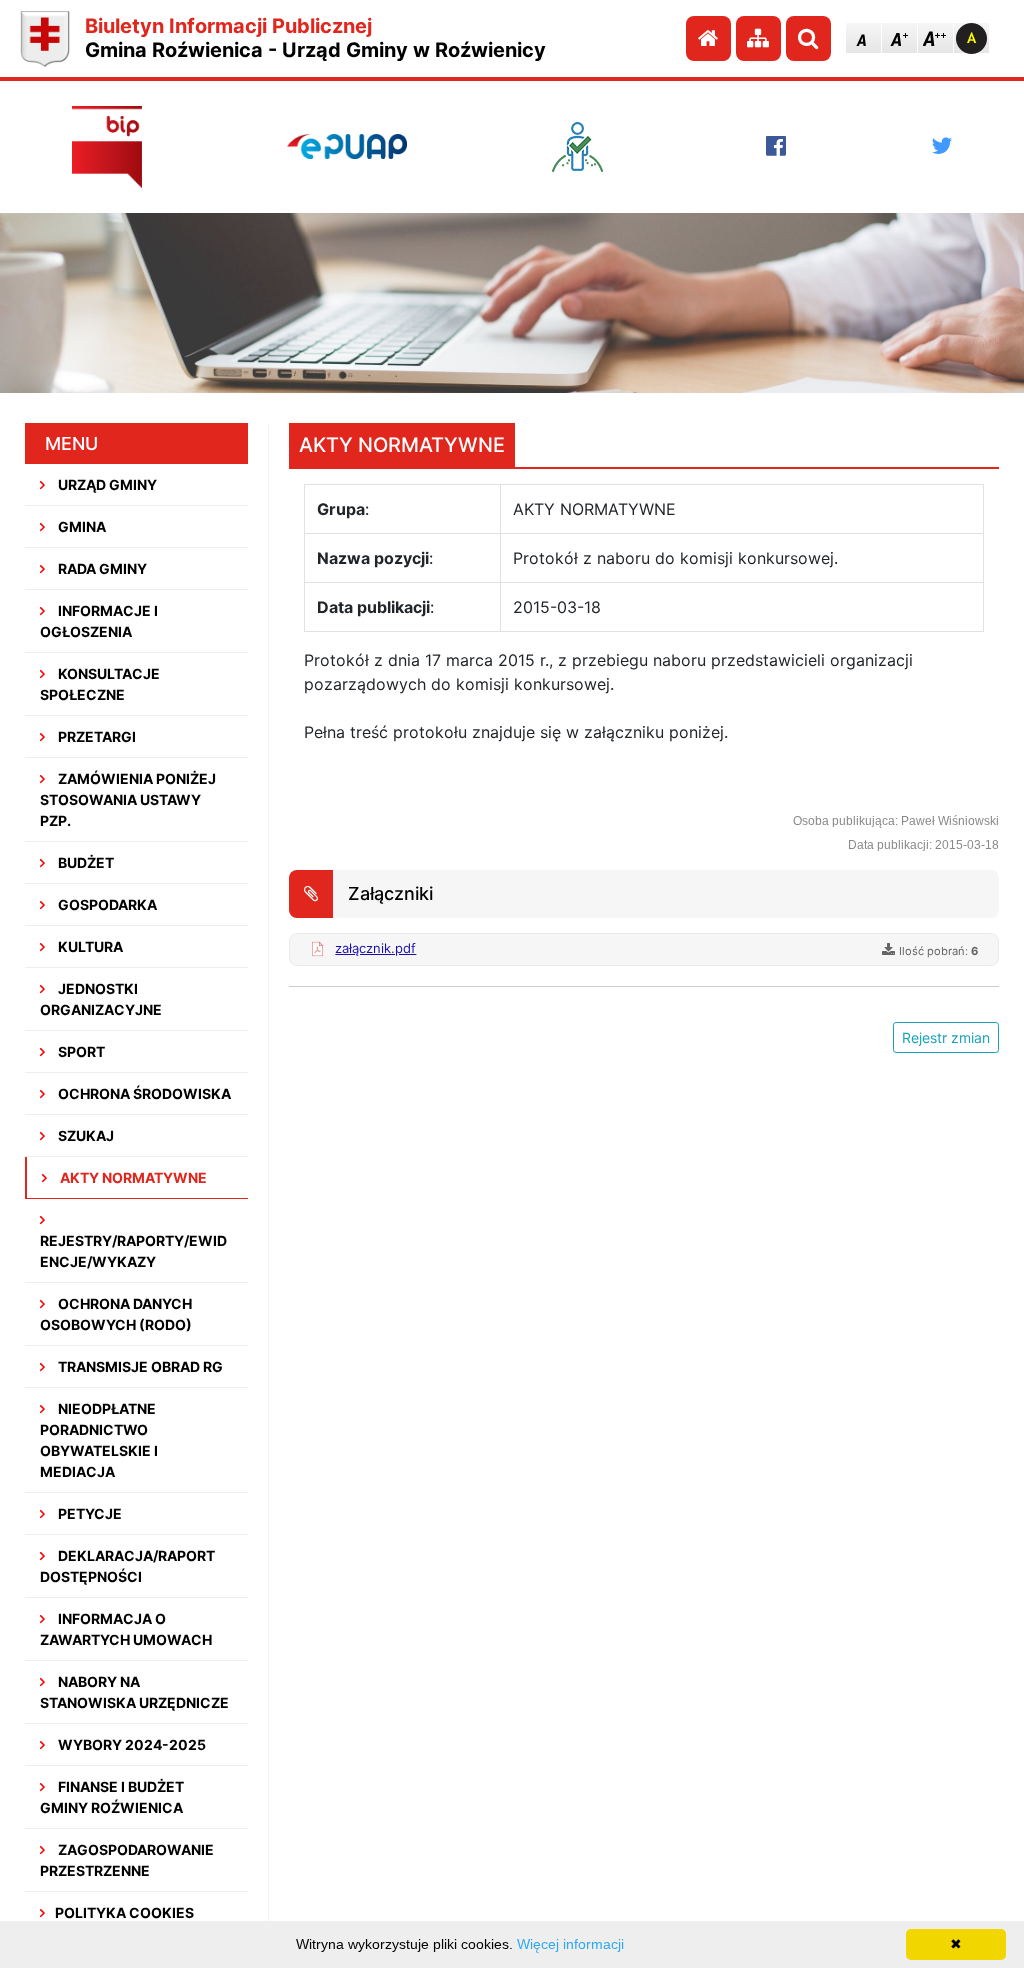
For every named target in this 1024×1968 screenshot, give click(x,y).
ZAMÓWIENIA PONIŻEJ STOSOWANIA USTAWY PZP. (128, 799)
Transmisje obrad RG (139, 1366)
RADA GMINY (101, 568)
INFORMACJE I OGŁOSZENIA (99, 621)
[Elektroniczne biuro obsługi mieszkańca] (587, 147)
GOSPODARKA (106, 904)
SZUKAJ (84, 1135)
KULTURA (89, 946)
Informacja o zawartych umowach (126, 1629)
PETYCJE (88, 1513)
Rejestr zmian (946, 1037)
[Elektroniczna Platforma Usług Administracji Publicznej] (347, 146)
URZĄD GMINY (106, 484)
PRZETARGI (95, 736)
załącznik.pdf (375, 948)
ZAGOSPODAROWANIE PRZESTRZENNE (127, 1860)
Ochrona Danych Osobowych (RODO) (116, 1314)
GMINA (80, 526)
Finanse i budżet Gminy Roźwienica (112, 1797)
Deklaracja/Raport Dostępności (127, 1566)
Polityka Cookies (124, 1912)
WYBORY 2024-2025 (130, 1744)
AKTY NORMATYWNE (132, 1177)
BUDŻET (84, 862)
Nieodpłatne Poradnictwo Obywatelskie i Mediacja (99, 1440)
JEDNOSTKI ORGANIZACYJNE (101, 999)
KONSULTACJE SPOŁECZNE (100, 684)
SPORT (80, 1051)
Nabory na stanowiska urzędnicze (134, 1692)
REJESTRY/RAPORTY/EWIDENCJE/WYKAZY (133, 1251)
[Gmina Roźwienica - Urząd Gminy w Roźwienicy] (45, 38)
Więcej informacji (570, 1944)
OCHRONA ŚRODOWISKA (143, 1093)
